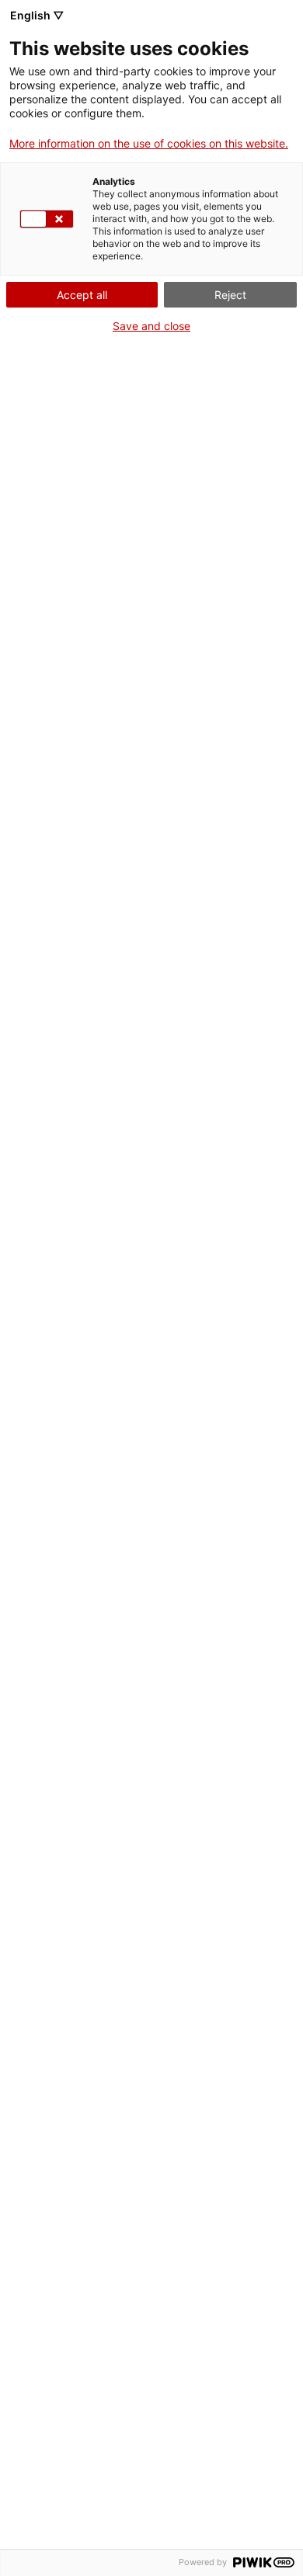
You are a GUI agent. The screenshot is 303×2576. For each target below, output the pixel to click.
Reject (230, 295)
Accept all (82, 295)
